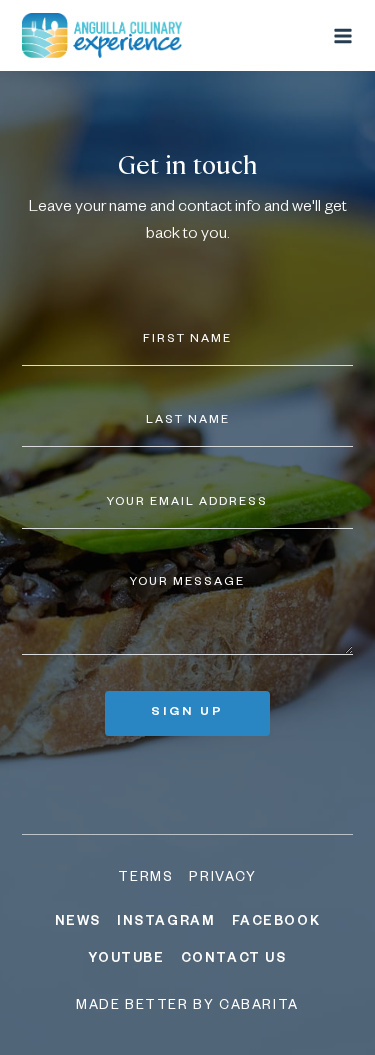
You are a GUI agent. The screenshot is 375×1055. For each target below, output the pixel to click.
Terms (145, 879)
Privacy (222, 879)
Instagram (166, 923)
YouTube (126, 960)
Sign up (187, 713)
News (78, 923)
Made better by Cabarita (187, 1007)
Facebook (276, 923)
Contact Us (234, 960)
